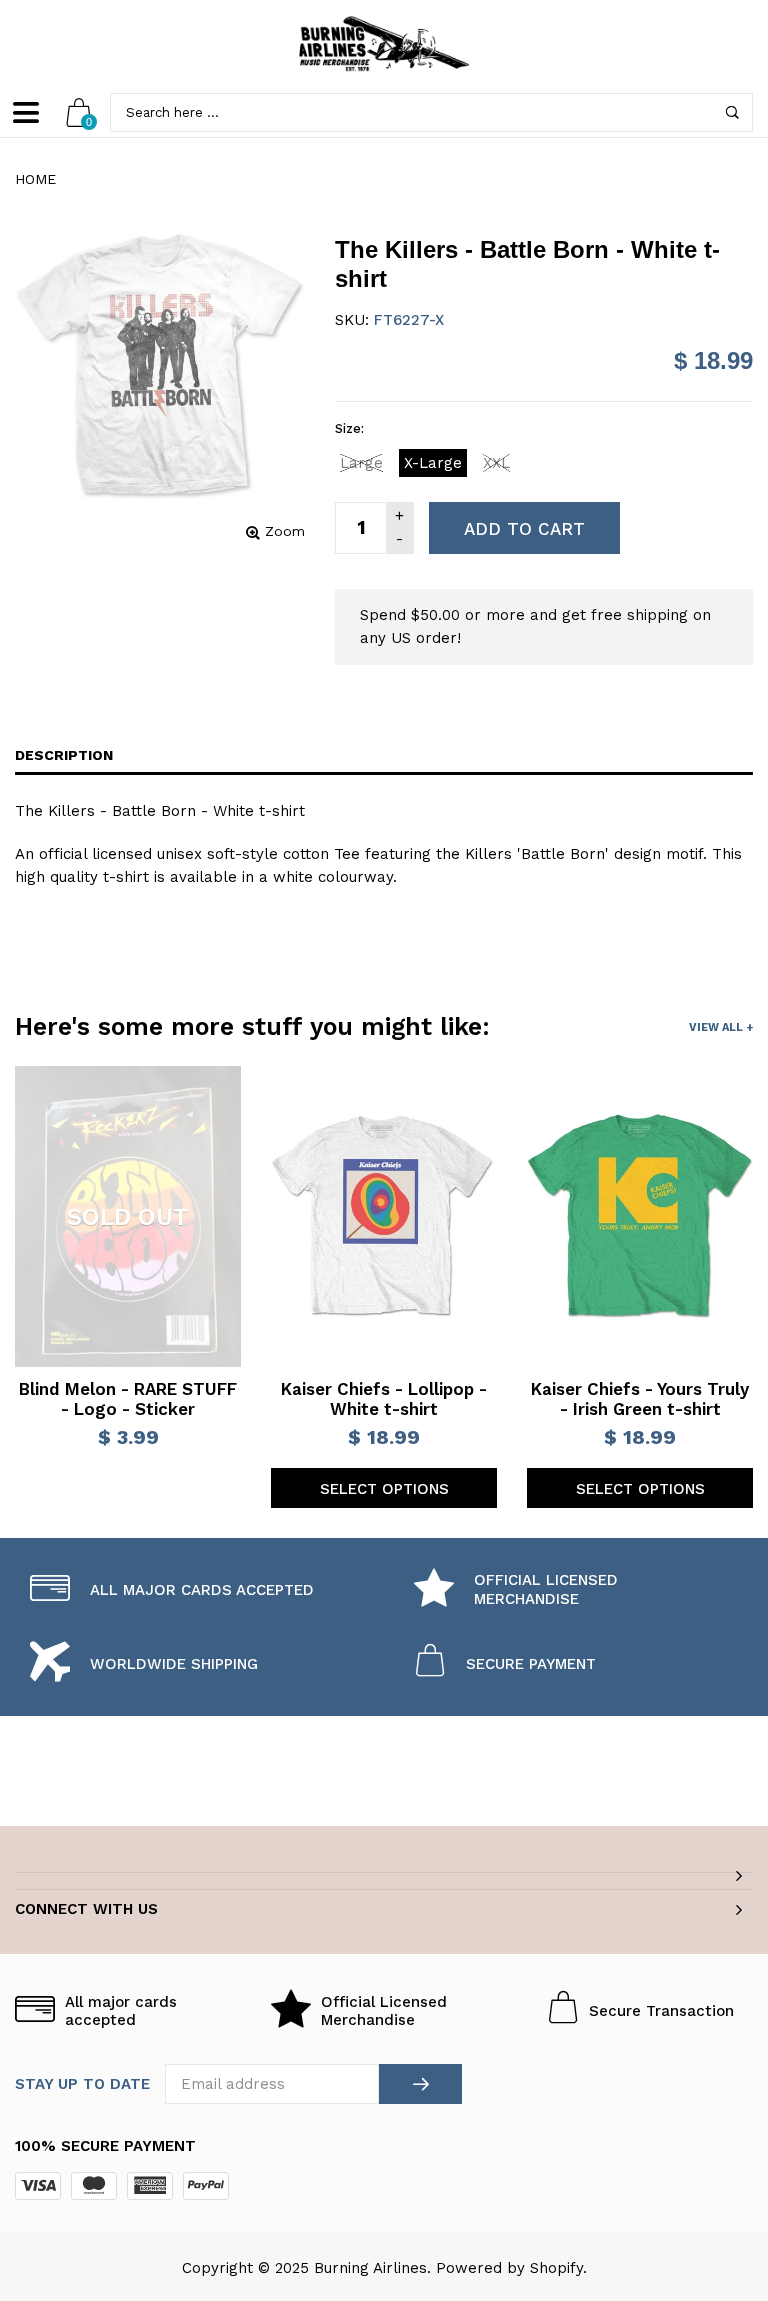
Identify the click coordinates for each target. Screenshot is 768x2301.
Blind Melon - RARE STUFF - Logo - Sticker (128, 1399)
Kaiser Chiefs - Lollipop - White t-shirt (384, 1399)
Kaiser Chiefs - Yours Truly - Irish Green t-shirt (640, 1399)
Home (35, 179)
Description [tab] (64, 755)
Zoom (285, 531)
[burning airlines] (384, 44)
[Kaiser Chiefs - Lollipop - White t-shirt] (384, 1216)
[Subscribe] (420, 2084)
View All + (721, 1027)
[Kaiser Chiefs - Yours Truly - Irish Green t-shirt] (640, 1216)
